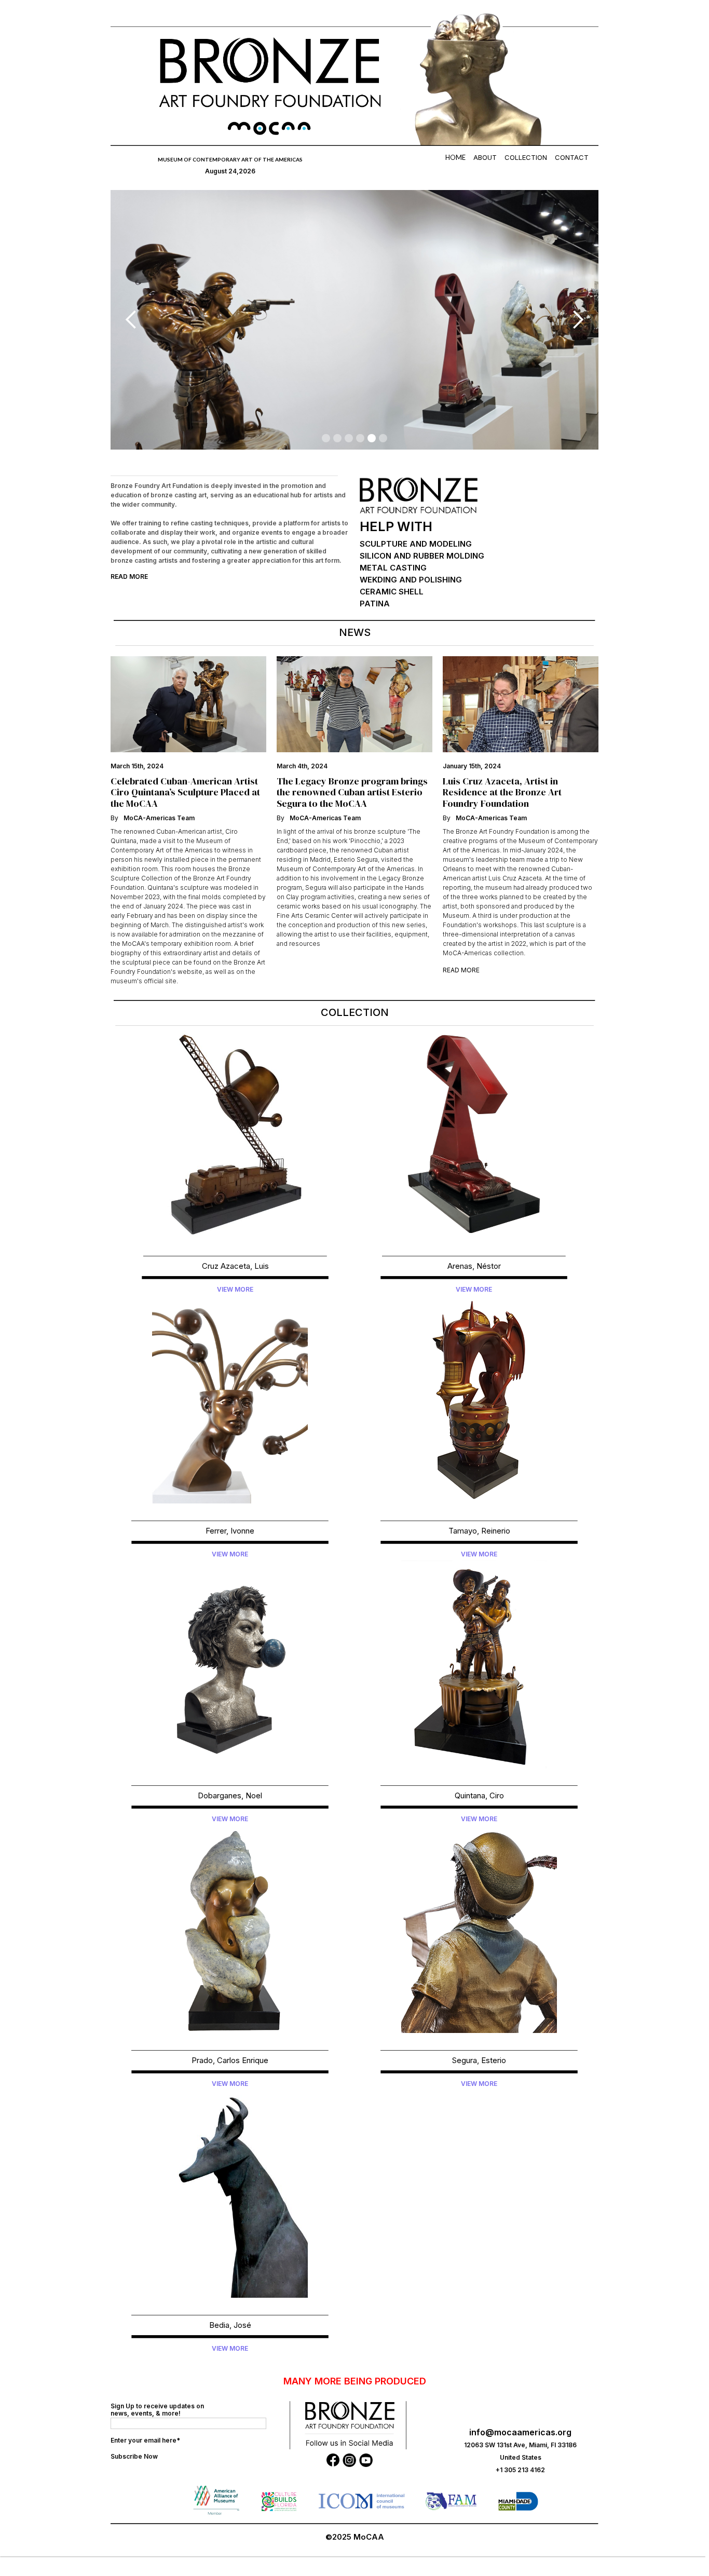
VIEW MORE (235, 1289)
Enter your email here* (145, 2440)
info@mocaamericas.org (520, 2432)
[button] (131, 320)
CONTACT (572, 157)
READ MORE (129, 577)
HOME (455, 157)
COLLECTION (526, 157)
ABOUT (485, 157)
